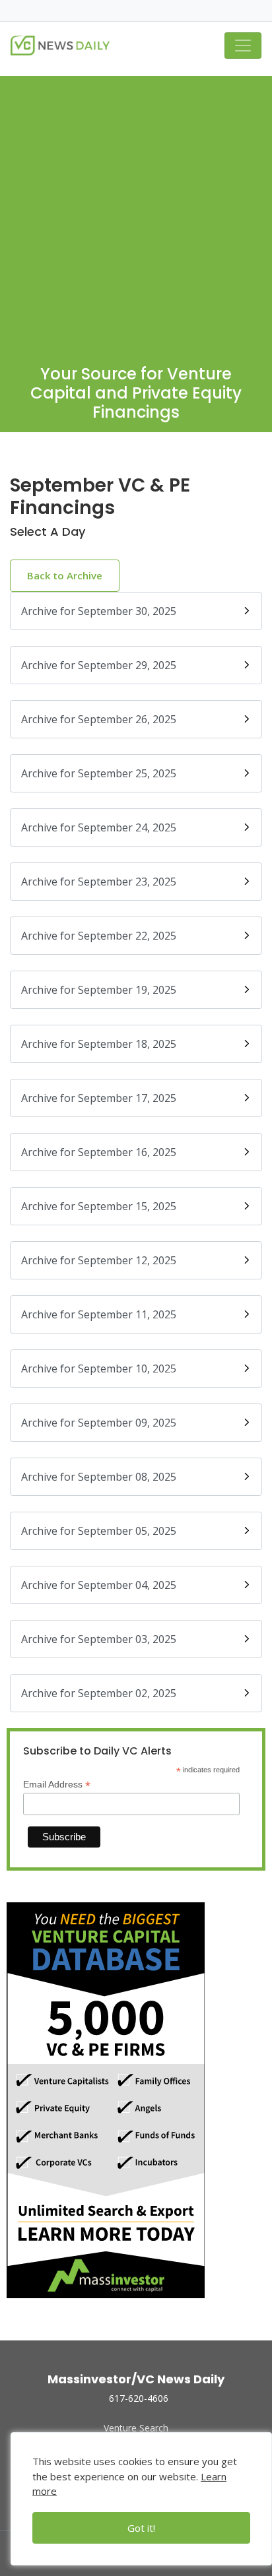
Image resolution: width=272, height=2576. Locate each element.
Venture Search (136, 2428)
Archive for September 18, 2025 (99, 1044)
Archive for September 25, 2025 (99, 773)
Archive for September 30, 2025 (99, 611)
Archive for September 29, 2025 (99, 665)
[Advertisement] (136, 212)
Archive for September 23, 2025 (99, 882)
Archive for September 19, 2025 (99, 990)
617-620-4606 (139, 2398)
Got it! (141, 2528)
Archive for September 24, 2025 (99, 827)
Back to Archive (65, 575)
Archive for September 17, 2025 (99, 1098)
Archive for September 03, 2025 (99, 1639)
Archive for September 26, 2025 (99, 719)
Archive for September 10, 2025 (99, 1368)
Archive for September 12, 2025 (99, 1260)
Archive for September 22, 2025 (99, 936)
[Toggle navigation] (243, 46)
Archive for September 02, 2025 (99, 1693)
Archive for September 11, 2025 (99, 1314)
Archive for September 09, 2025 (99, 1423)
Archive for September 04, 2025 (99, 1585)
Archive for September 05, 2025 (99, 1531)
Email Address (57, 1785)
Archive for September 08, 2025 (99, 1477)
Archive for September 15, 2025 (99, 1206)
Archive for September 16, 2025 (99, 1152)
